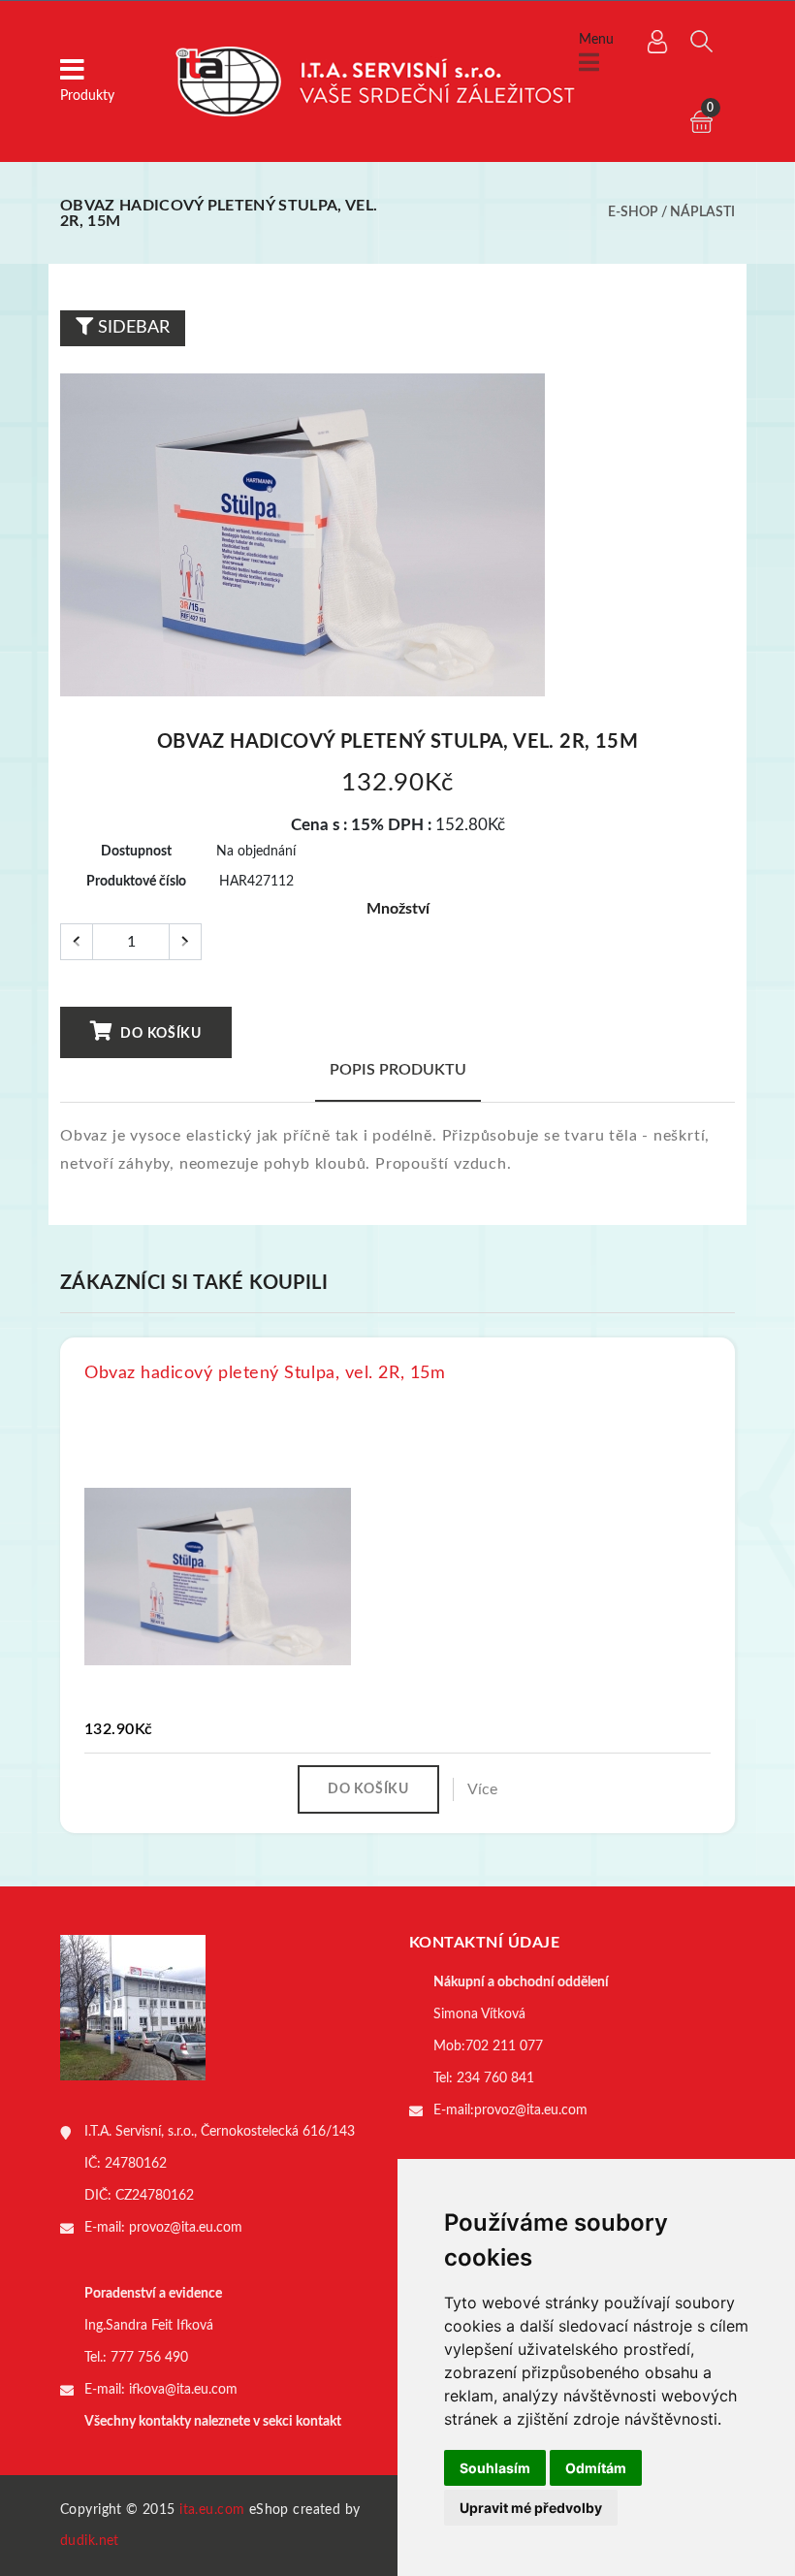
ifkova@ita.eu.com (183, 2390)
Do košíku (159, 1034)
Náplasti (702, 212)
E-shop (633, 212)
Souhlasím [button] (495, 2468)
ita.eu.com (212, 2510)
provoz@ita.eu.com (186, 2228)
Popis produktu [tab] (398, 1070)
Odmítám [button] (596, 2468)
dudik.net (90, 2541)
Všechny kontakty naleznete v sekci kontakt (213, 2422)
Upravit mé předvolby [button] (531, 2508)
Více (482, 1789)
